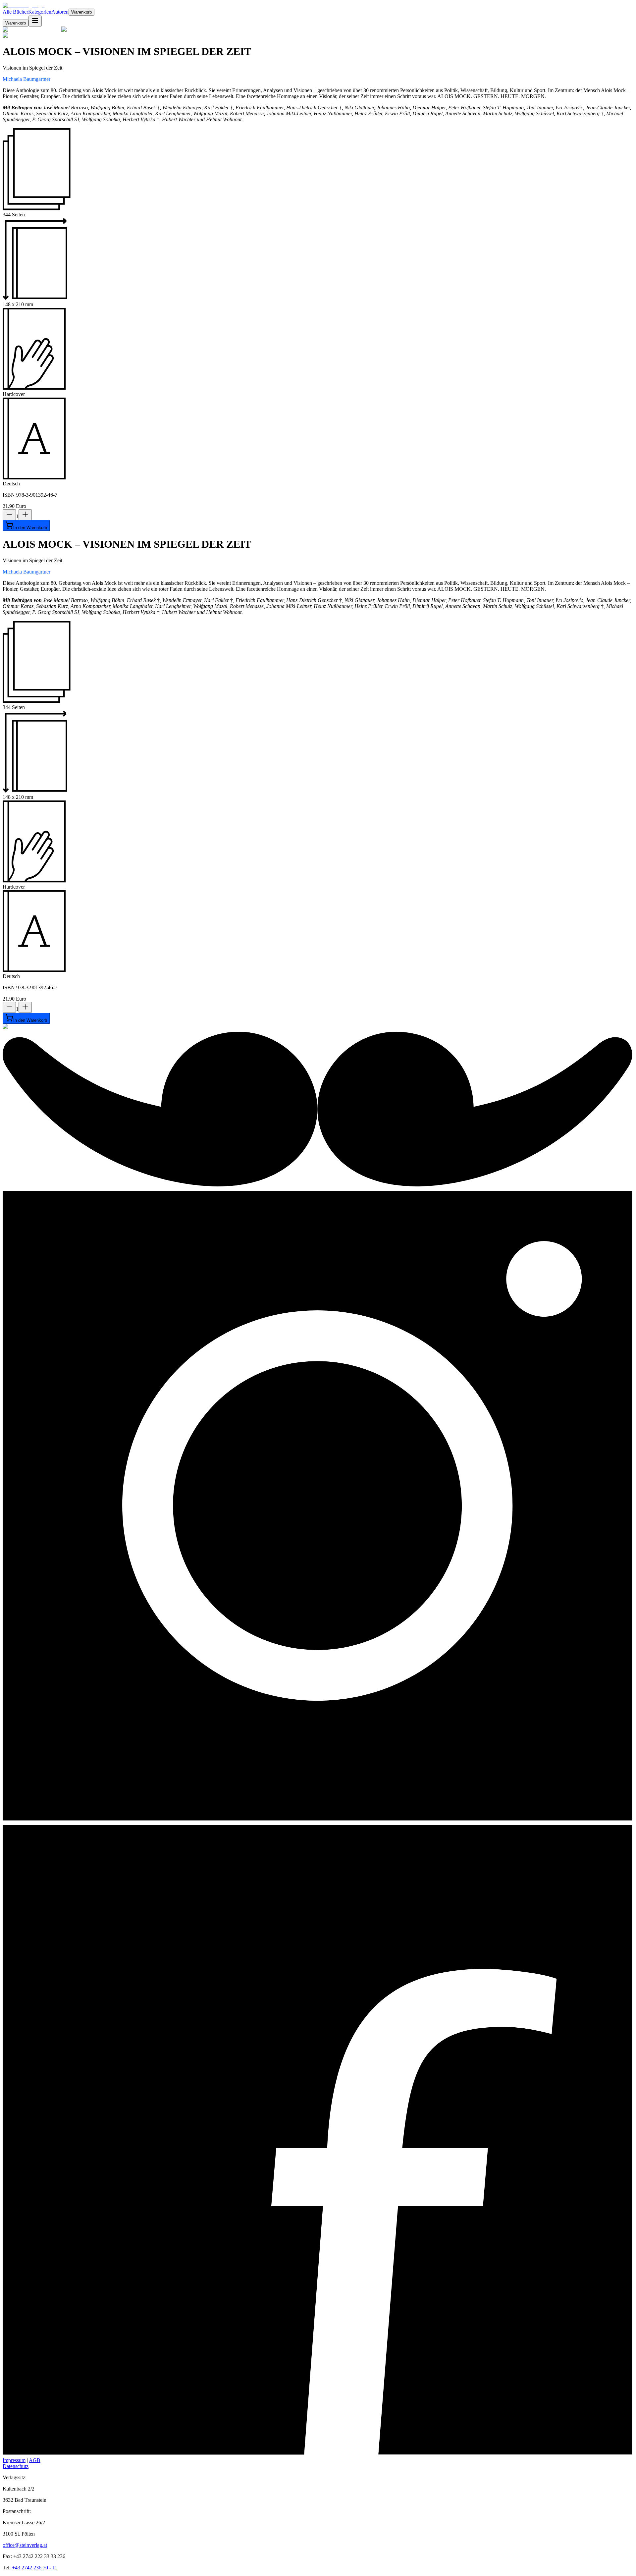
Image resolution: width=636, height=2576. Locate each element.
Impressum (14, 2460)
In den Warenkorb (30, 528)
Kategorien (40, 12)
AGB (35, 2460)
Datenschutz (16, 2466)
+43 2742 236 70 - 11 (35, 2568)
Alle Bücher (15, 12)
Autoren (60, 12)
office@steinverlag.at (25, 2545)
